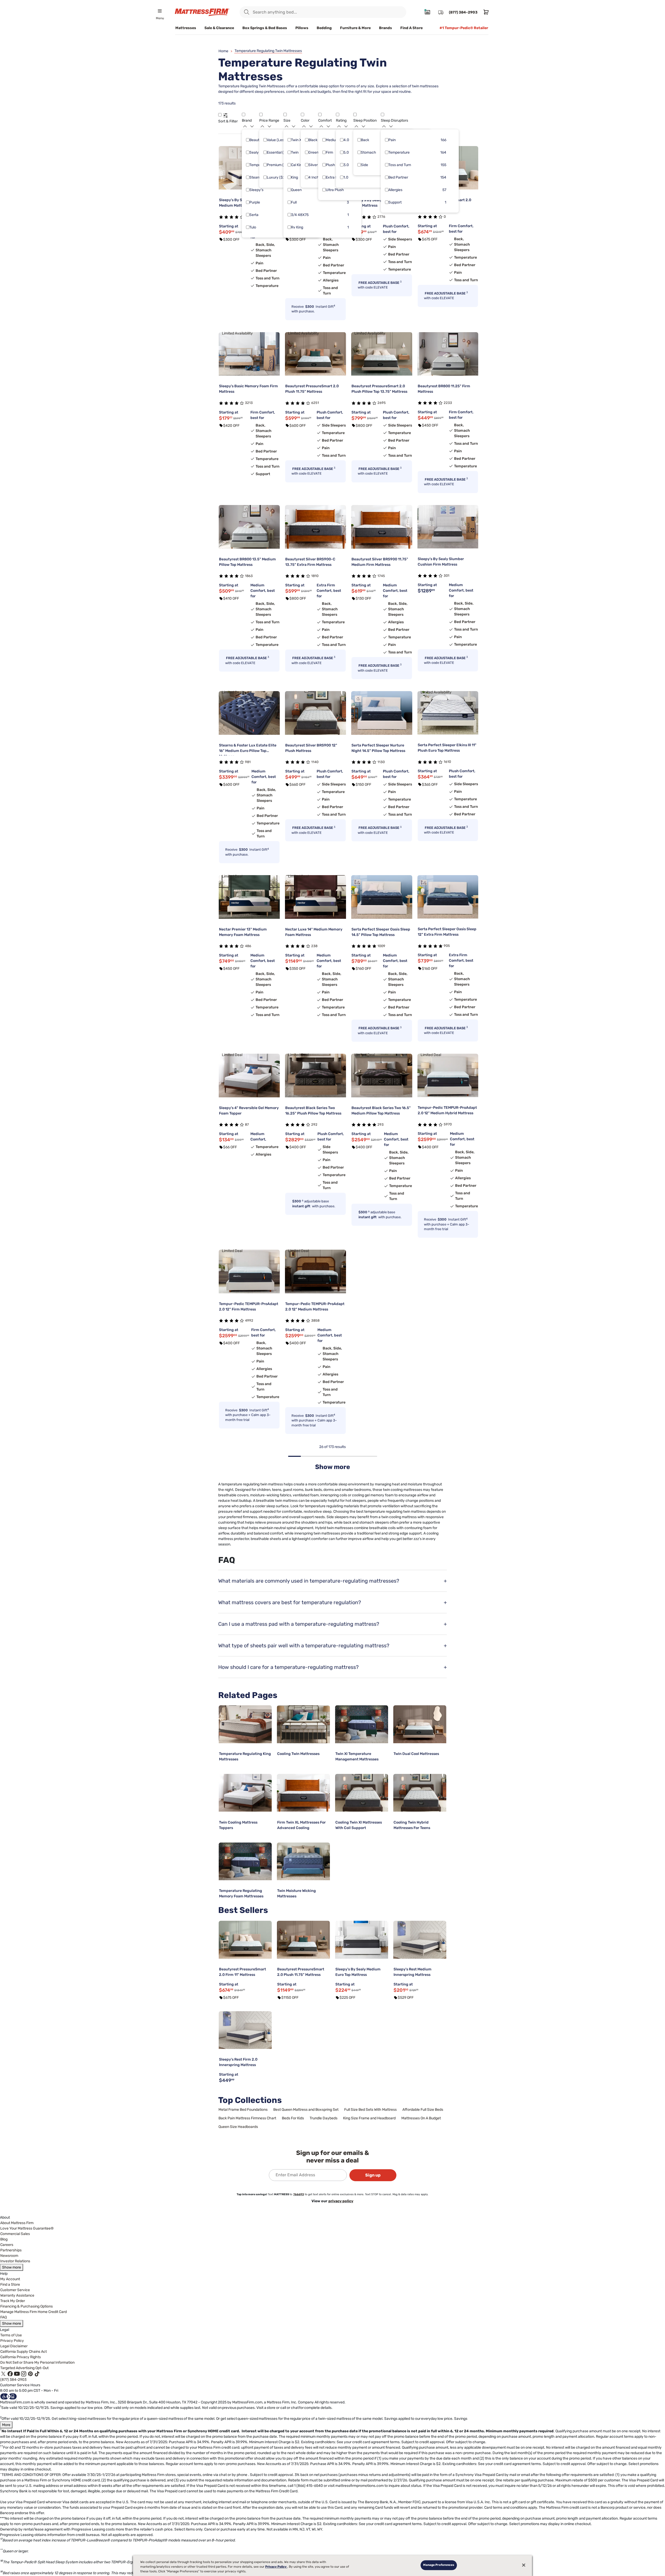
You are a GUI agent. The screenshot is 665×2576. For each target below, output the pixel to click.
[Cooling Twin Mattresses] (303, 1724)
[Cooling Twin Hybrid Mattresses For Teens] (420, 1793)
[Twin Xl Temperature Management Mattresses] (362, 1724)
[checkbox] (248, 140)
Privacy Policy (12, 2341)
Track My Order (13, 2301)
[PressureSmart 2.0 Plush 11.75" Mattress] (303, 1940)
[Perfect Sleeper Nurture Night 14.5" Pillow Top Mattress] (382, 713)
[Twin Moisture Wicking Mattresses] (303, 1861)
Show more (12, 2267)
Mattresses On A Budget (421, 2118)
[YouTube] (17, 2373)
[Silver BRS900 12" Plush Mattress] (315, 713)
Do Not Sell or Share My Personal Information (37, 2362)
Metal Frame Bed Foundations (243, 2110)
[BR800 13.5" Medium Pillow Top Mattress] (249, 527)
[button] (220, 114)
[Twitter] (3, 2373)
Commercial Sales (15, 2234)
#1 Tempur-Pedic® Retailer (464, 28)
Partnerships (11, 2250)
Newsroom (9, 2256)
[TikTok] (37, 2373)
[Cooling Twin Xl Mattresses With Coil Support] (362, 1793)
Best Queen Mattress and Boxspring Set (306, 2110)
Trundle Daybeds (324, 2118)
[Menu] (160, 11)
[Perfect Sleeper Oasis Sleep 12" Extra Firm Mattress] (448, 897)
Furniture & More (355, 28)
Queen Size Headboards (238, 2127)
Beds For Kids (293, 2118)
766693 (299, 2194)
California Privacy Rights (21, 2357)
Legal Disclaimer (14, 2346)
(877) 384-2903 (13, 2380)
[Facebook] (10, 2373)
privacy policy (341, 2201)
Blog (4, 2239)
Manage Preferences (439, 2565)
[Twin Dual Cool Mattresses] (420, 1724)
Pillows (302, 28)
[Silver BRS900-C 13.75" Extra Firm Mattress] (315, 527)
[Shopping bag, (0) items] (485, 12)
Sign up (373, 2175)
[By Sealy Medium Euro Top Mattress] (362, 1940)
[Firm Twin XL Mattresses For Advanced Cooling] (303, 1793)
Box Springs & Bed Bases (265, 28)
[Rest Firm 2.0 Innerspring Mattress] (245, 2030)
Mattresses (186, 28)
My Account (10, 2279)
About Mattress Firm (17, 2223)
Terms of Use (11, 2335)
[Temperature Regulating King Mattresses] (245, 1724)
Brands (385, 28)
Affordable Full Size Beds (423, 2110)
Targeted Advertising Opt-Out (24, 2368)
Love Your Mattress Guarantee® (27, 2228)
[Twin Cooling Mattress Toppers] (245, 1793)
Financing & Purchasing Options (26, 2306)
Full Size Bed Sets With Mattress (370, 2110)
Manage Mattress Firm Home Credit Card (34, 2312)
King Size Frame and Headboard (369, 2118)
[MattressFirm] (202, 12)
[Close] (524, 2565)
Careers (7, 2245)
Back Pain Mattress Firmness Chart (247, 2118)
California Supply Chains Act (24, 2352)
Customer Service (15, 2290)
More (6, 2425)
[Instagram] (24, 2373)
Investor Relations (15, 2261)
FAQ (4, 2317)
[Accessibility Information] (9, 2396)
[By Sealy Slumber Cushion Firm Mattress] (448, 527)
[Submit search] (247, 12)
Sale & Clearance (219, 28)
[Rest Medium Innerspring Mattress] (420, 1940)
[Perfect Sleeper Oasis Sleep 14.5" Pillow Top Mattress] (382, 897)
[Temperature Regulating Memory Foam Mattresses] (245, 1861)
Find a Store (10, 2285)
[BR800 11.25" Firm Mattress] (448, 354)
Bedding (324, 28)
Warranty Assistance (17, 2295)
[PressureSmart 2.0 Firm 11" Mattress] (245, 1940)
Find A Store (411, 28)
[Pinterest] (30, 2373)
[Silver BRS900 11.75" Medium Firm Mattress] (382, 527)
